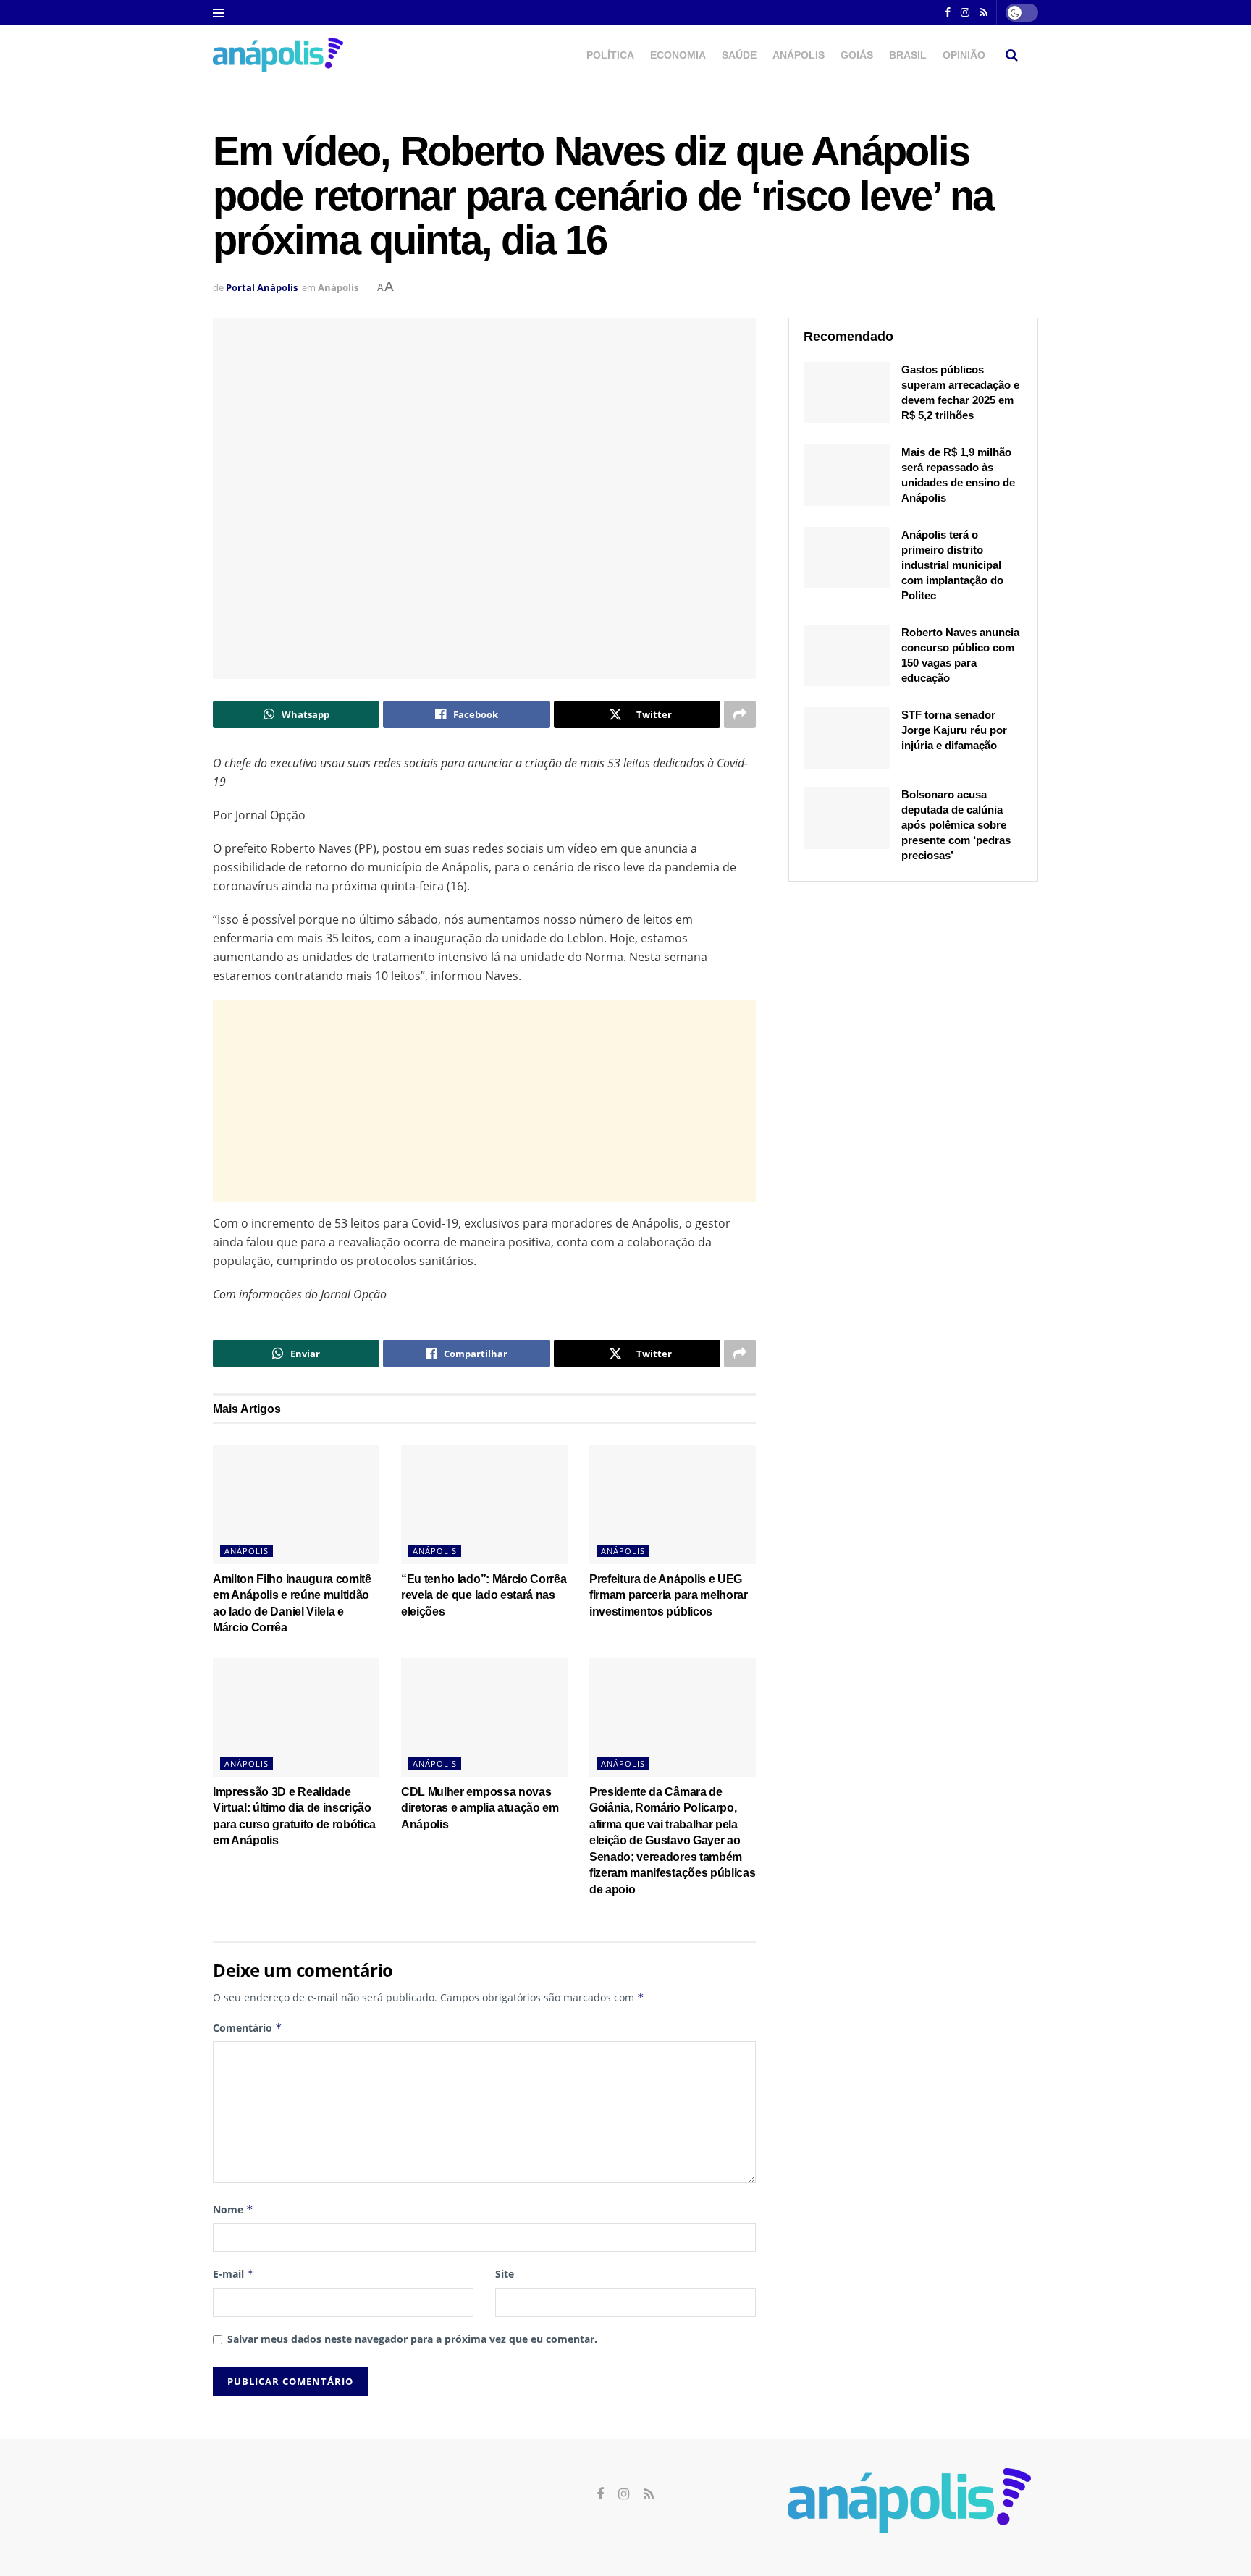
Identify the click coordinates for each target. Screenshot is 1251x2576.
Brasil (908, 55)
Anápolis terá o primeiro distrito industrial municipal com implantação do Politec (952, 565)
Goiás (857, 55)
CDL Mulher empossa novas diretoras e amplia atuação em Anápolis (480, 1808)
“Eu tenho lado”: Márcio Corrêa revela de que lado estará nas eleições (484, 1595)
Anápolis (799, 55)
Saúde (739, 55)
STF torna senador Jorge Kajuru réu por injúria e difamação (954, 730)
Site (505, 2274)
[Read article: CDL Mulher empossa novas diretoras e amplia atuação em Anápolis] (484, 1718)
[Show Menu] (218, 13)
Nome (233, 2209)
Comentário (248, 2028)
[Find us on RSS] (649, 2495)
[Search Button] (1012, 55)
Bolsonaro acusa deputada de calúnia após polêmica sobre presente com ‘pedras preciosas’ (956, 825)
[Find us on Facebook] (948, 13)
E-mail (233, 2274)
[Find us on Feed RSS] (983, 13)
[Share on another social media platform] (740, 714)
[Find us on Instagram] (965, 13)
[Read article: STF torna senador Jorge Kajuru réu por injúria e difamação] (847, 738)
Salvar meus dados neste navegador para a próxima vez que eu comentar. (412, 2339)
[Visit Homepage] (278, 55)
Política (610, 55)
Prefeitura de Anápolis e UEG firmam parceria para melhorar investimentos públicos (669, 1595)
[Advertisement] (484, 1101)
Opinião (964, 55)
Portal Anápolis (262, 287)
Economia (678, 55)
